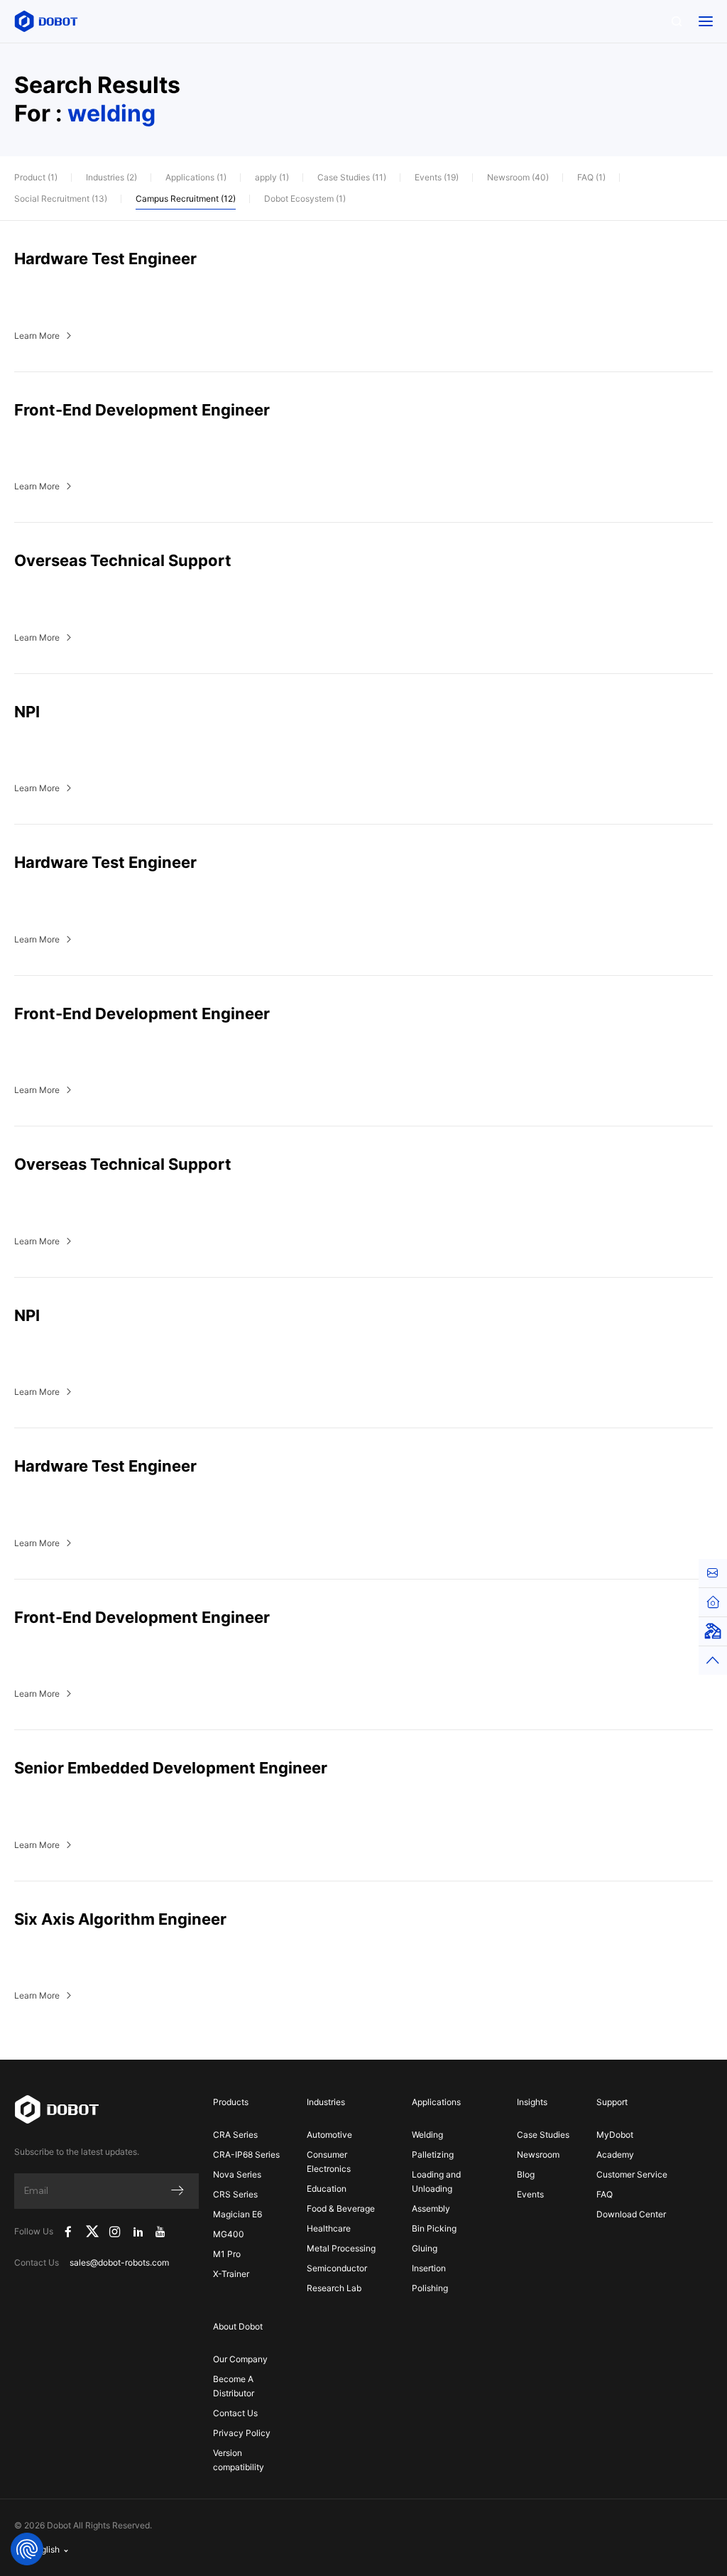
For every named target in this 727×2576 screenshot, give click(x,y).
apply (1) (272, 177)
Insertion (429, 2268)
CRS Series (235, 2194)
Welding (427, 2135)
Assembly (431, 2208)
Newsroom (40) (518, 177)
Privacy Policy (242, 2433)
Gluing (425, 2248)
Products (231, 2102)
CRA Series (235, 2135)
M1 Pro (227, 2254)
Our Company (240, 2359)
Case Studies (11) (352, 177)
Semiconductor (337, 2268)
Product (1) (36, 177)
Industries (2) (111, 177)
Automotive (329, 2135)
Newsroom (538, 2154)
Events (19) (437, 177)
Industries (326, 2102)
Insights (532, 2102)
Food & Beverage (341, 2208)
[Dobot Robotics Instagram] (116, 2232)
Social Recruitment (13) (61, 199)
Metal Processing (341, 2248)
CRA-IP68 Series (246, 2154)
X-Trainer (231, 2274)
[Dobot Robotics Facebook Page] (68, 2232)
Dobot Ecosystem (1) (305, 199)
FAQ (605, 2194)
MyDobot (615, 2135)
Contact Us (235, 2413)
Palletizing (433, 2154)
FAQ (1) (591, 177)
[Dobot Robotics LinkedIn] (138, 2232)
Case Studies (543, 2135)
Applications (436, 2102)
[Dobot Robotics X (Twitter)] (92, 2232)
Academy (615, 2154)
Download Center (631, 2214)
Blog (526, 2174)
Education (327, 2189)
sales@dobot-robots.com (119, 2262)
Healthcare (329, 2228)
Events (530, 2194)
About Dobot (238, 2326)
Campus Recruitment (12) (186, 199)
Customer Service (632, 2174)
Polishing (430, 2288)
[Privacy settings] (27, 2549)
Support (612, 2102)
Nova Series (237, 2174)
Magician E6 (237, 2214)
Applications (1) (196, 177)
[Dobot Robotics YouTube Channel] (161, 2232)
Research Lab (334, 2288)
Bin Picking (434, 2228)
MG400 (229, 2234)
